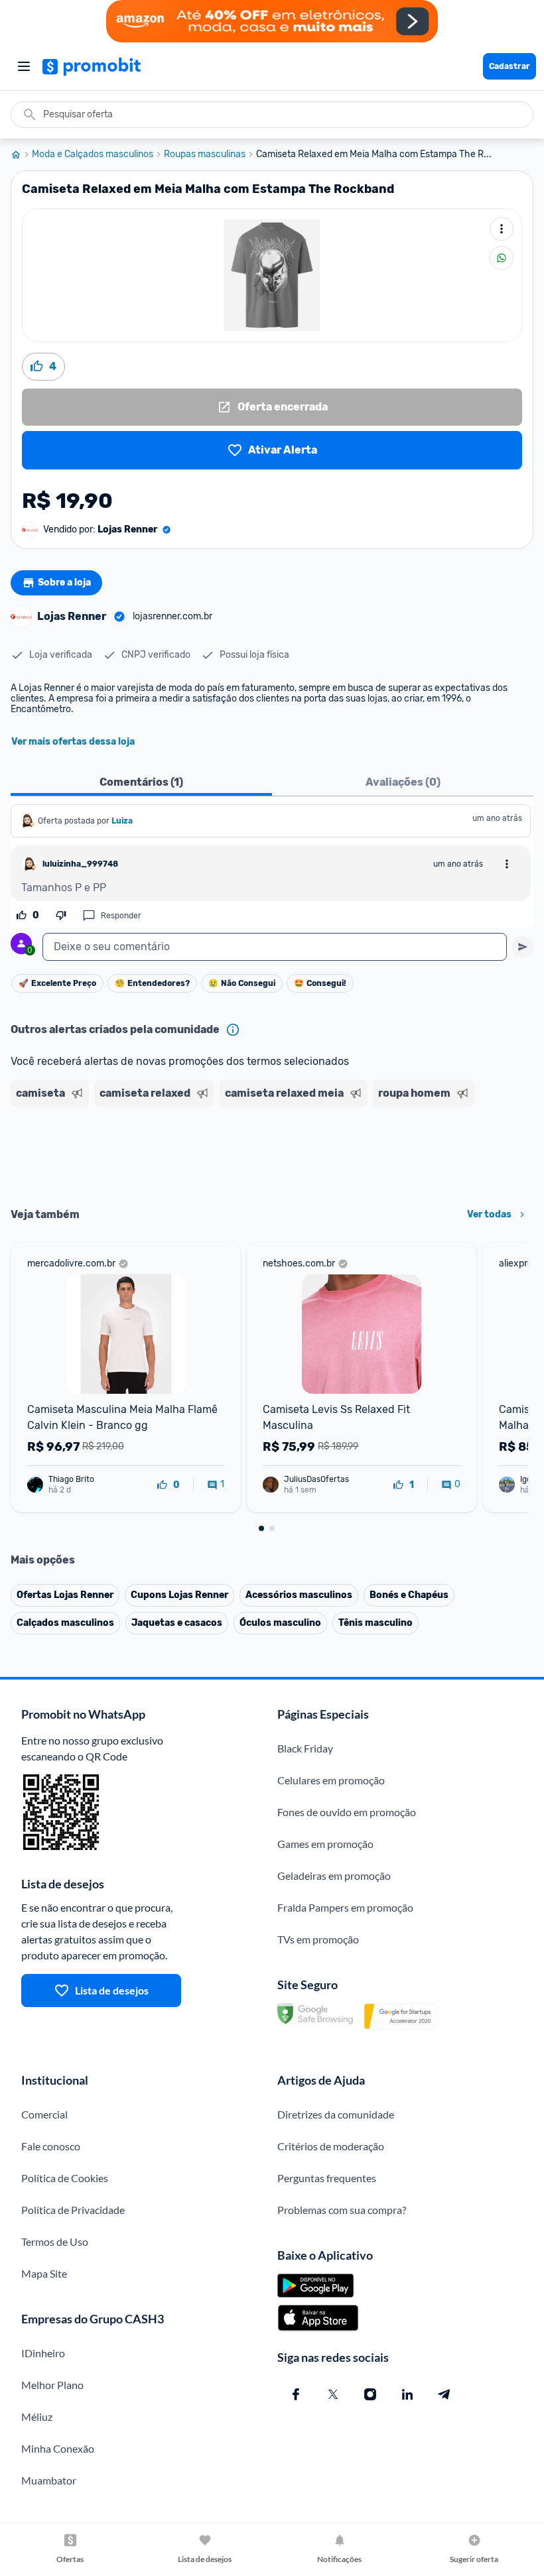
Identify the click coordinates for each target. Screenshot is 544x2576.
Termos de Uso (55, 2241)
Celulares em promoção (331, 1780)
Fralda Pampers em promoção (345, 1907)
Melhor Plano (52, 2385)
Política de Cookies (65, 2178)
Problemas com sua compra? (342, 2210)
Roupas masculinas (205, 154)
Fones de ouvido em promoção (347, 1812)
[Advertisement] (272, 1152)
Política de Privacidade (73, 2210)
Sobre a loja (64, 583)
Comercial (44, 2114)
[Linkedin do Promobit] (407, 2394)
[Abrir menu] (24, 66)
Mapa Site (44, 2273)
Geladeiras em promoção (334, 1875)
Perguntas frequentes (327, 2178)
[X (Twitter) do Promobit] (333, 2394)
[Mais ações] (502, 229)
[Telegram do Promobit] (444, 2394)
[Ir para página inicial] (21, 154)
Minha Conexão (58, 2448)
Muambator (49, 2480)
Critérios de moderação (331, 2146)
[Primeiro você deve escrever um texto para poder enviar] (523, 947)
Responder (121, 916)
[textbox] (275, 947)
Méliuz (37, 2417)
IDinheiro (43, 2353)
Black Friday (305, 1748)
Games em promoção (325, 1844)
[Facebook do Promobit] (296, 2394)
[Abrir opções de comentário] (507, 864)
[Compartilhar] (502, 258)
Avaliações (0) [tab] (403, 782)
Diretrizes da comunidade (336, 2114)
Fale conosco (51, 2146)
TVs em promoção (318, 1939)
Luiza (122, 821)
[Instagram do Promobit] (370, 2394)
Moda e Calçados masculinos (93, 154)
